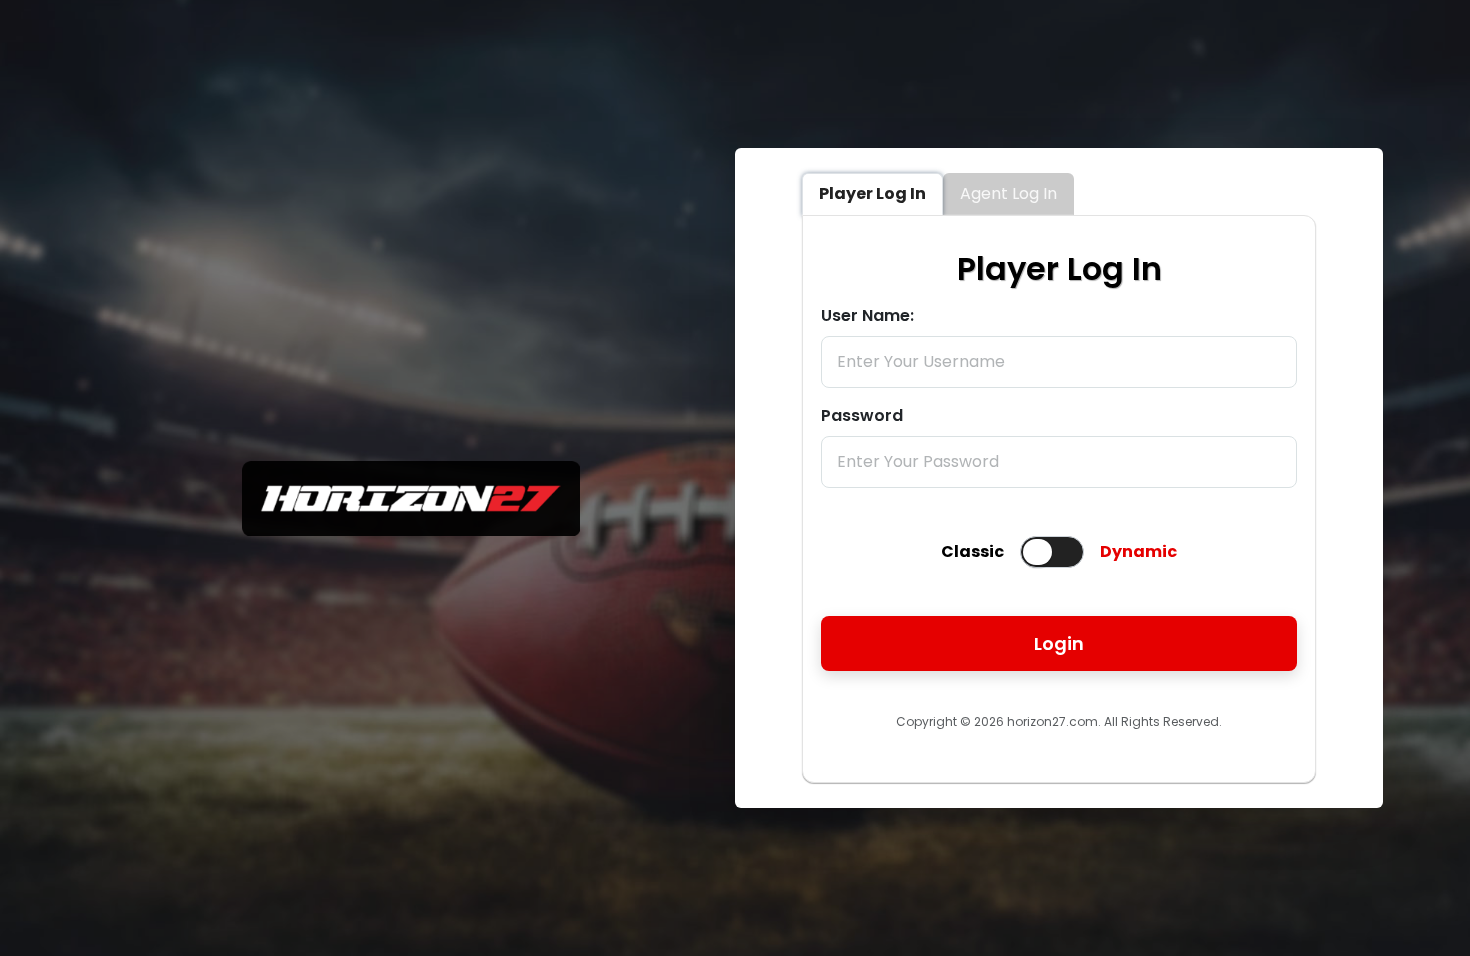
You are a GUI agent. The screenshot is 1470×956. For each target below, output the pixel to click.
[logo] (411, 530)
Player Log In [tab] (872, 193)
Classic (972, 551)
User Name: (867, 315)
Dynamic (1138, 551)
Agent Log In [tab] (1008, 193)
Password (862, 415)
